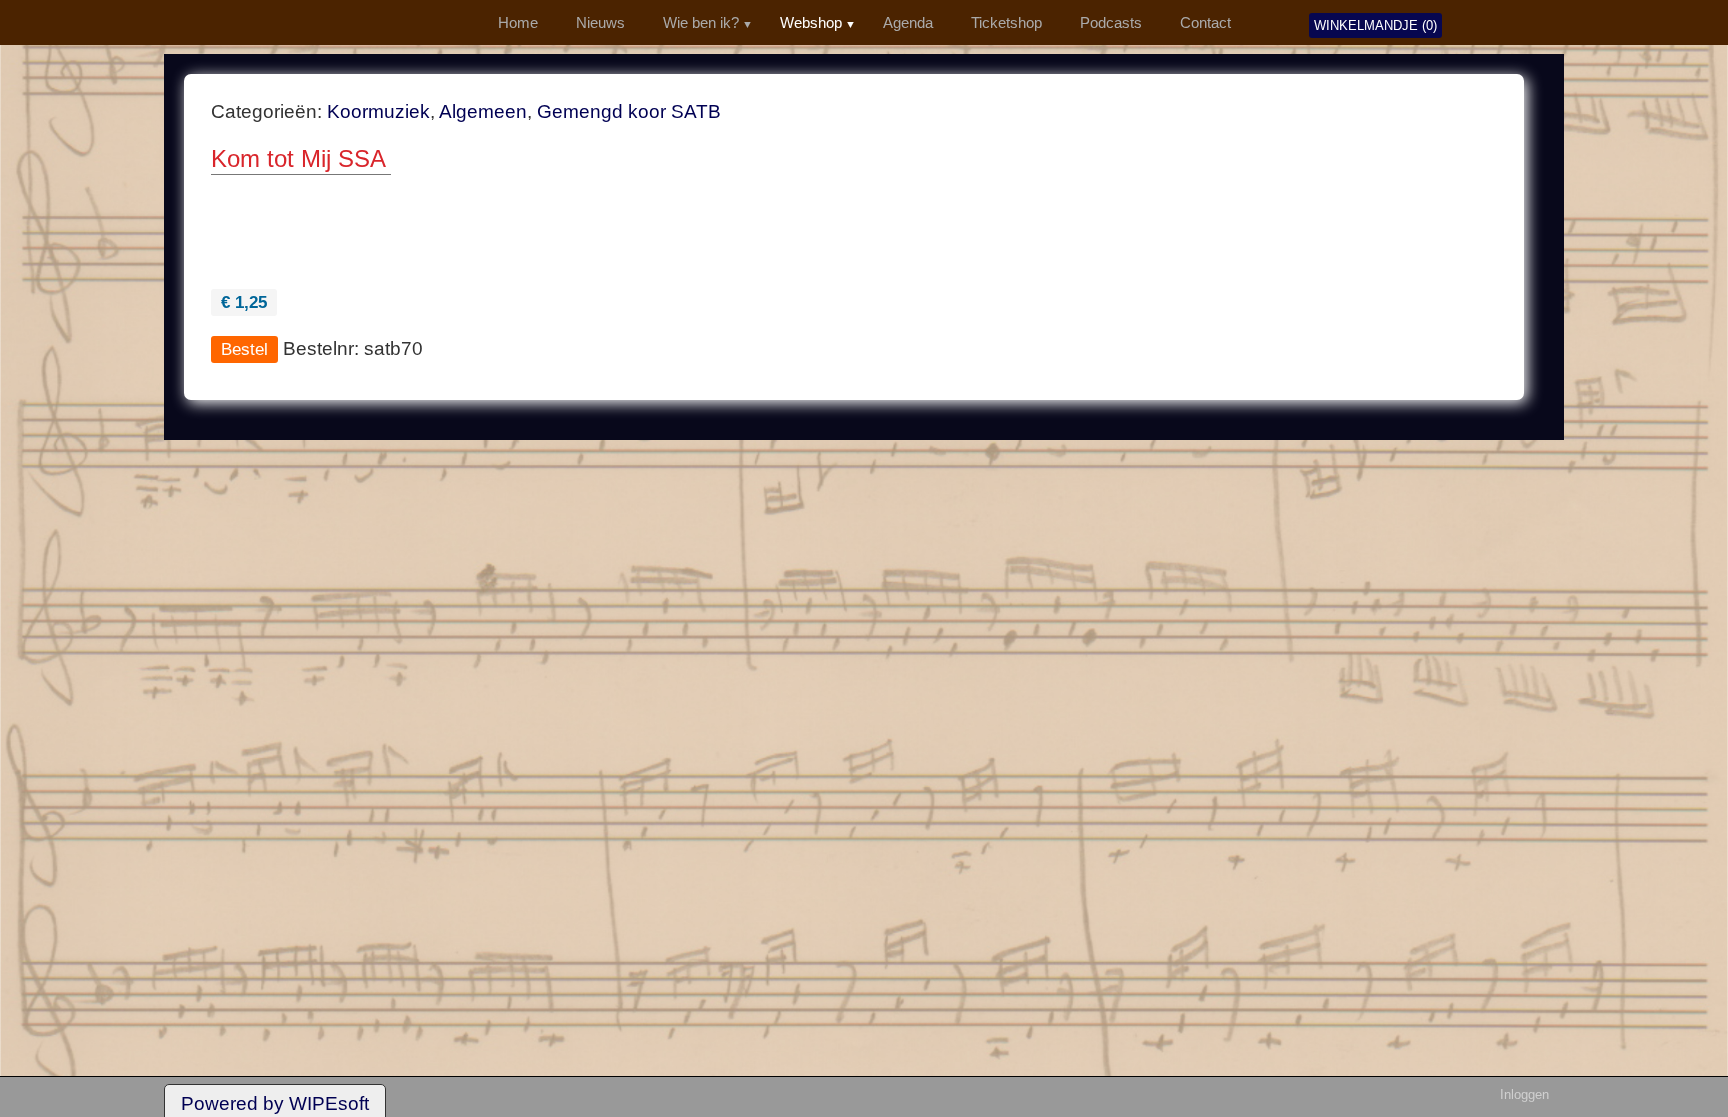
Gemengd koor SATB (629, 111)
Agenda (908, 23)
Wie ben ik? (701, 23)
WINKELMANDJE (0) (1375, 25)
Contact (1205, 23)
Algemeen (483, 111)
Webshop (811, 23)
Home (518, 23)
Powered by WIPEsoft (275, 1103)
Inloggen (1524, 1094)
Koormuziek (378, 111)
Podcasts (1111, 23)
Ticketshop (1006, 23)
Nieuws (600, 23)
